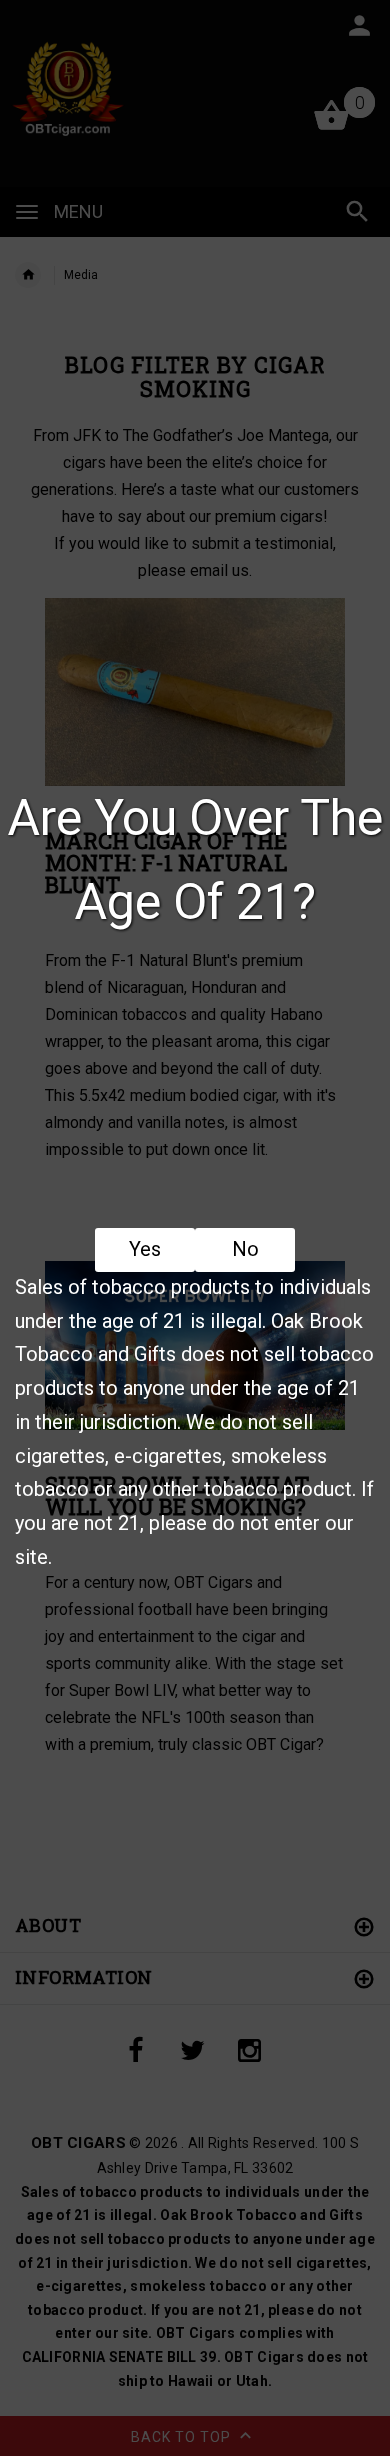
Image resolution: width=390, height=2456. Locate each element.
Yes (145, 1249)
